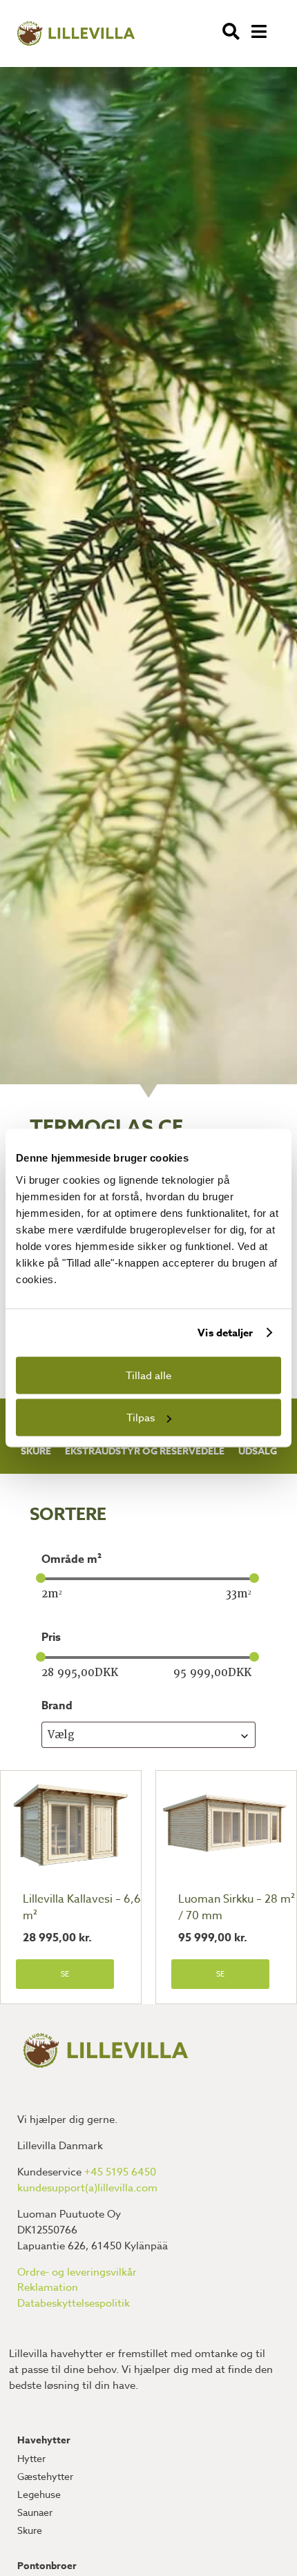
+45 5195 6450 (120, 2172)
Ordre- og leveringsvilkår (77, 2272)
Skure (36, 1451)
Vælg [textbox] (61, 1735)
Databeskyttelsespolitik (74, 2303)
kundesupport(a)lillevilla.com (87, 2188)
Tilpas (141, 1418)
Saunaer (35, 2512)
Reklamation (48, 2287)
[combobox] (148, 1734)
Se (65, 1974)
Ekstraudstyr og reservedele (145, 1451)
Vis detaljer (225, 1333)
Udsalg (258, 1451)
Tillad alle (148, 1375)
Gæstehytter (45, 2476)
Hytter (31, 2458)
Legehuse (39, 2494)
